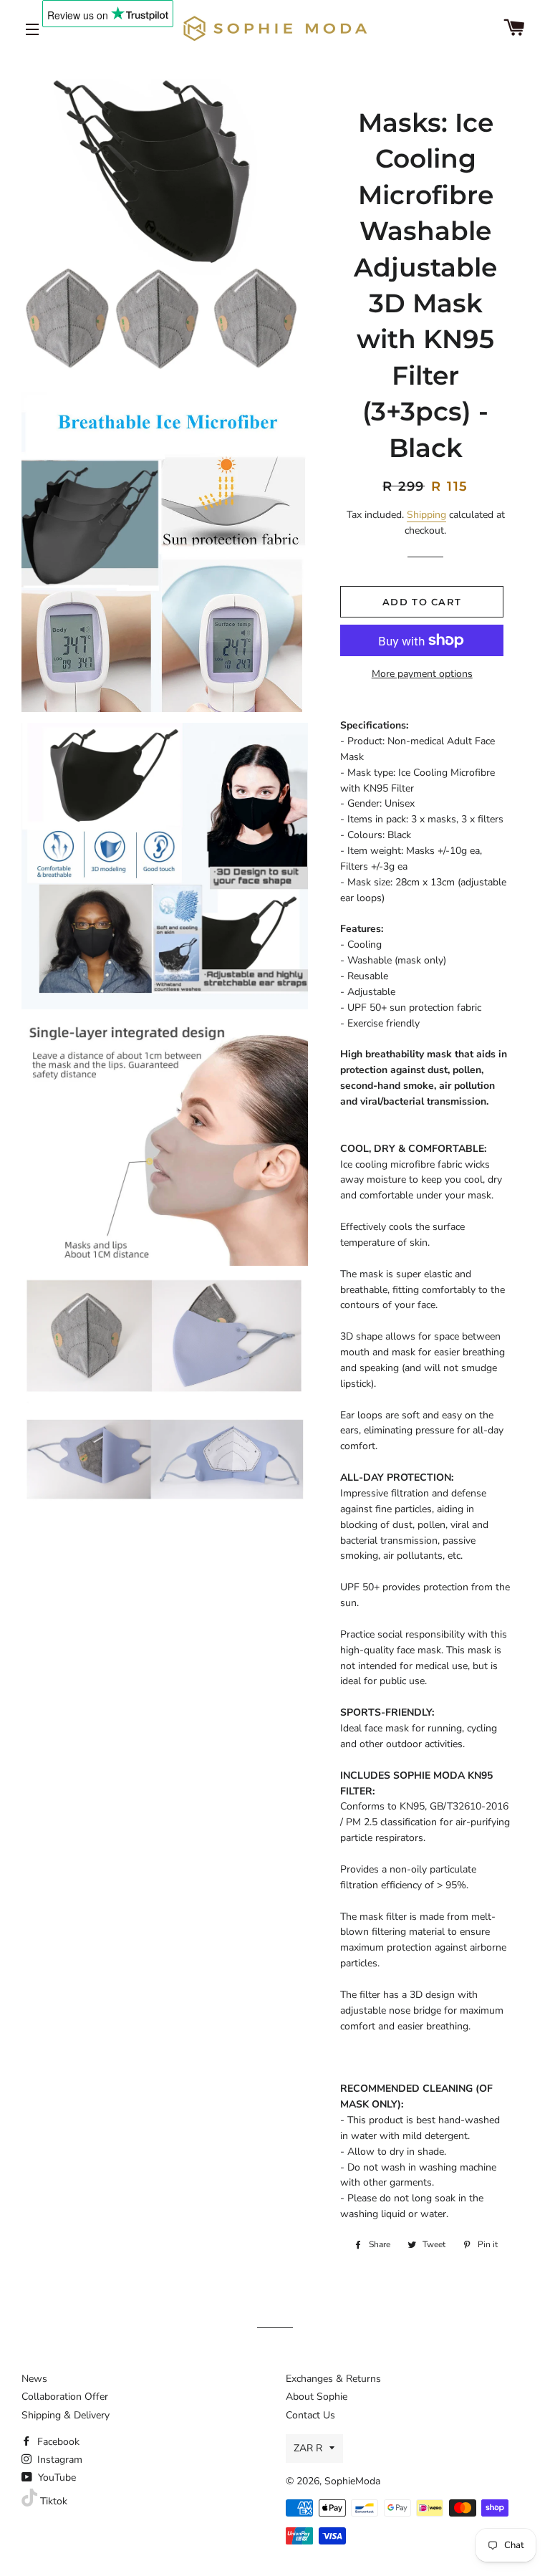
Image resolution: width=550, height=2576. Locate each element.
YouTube (56, 2478)
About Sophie (317, 2397)
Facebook (57, 2442)
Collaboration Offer (65, 2397)
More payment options (422, 674)
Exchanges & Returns (333, 2379)
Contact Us (310, 2415)
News (34, 2379)
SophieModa (352, 2481)
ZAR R (308, 2448)
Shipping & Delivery (66, 2415)
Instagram (58, 2460)
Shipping (426, 515)
